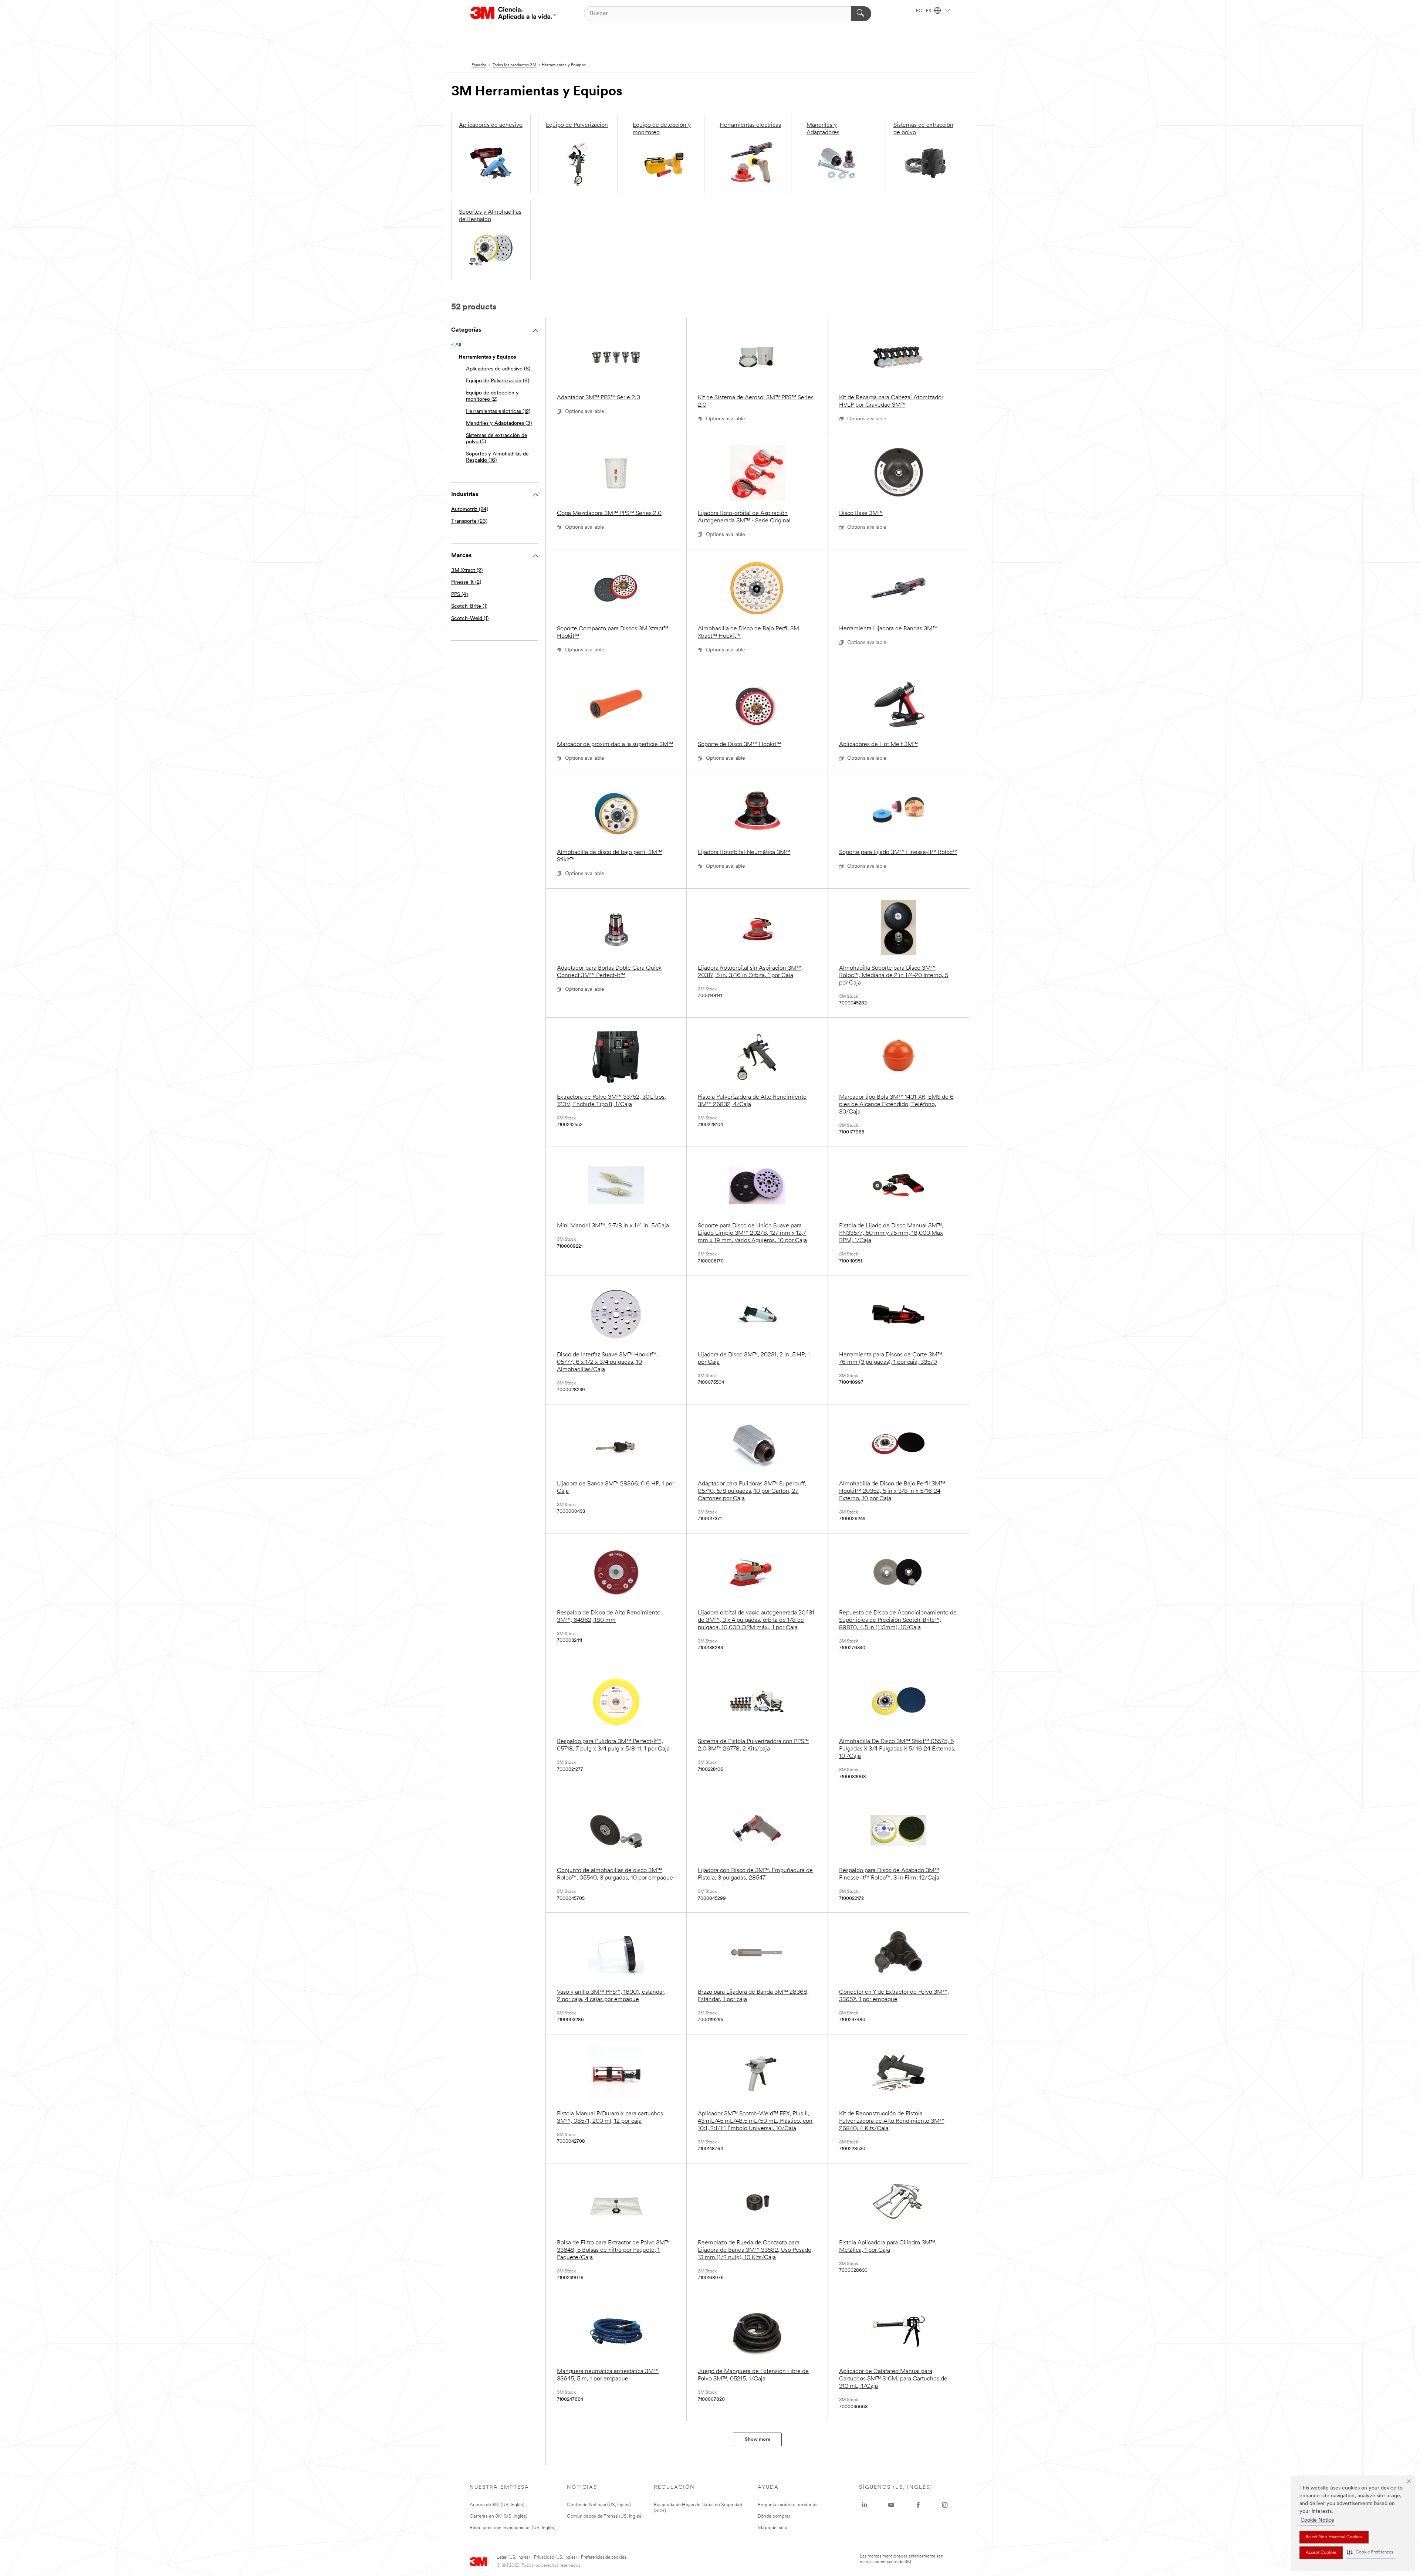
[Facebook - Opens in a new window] (918, 2505)
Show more (758, 2439)
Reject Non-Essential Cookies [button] (1334, 2537)
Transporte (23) (469, 521)
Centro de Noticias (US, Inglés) (599, 2505)
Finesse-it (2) (466, 582)
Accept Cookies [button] (1321, 2553)
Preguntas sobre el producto (787, 2505)
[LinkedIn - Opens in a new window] (865, 2505)
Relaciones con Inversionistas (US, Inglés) (513, 2528)
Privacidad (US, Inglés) (555, 2558)
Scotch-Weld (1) (470, 619)
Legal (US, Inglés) (513, 2558)
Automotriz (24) (470, 510)
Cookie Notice (1317, 2520)
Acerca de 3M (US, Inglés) (497, 2505)
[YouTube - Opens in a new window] (891, 2505)
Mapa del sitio (772, 2528)
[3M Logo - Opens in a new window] (513, 13)
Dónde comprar (774, 2516)
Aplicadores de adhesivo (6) (498, 369)
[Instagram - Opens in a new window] (945, 2505)
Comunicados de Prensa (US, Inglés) (605, 2516)
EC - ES (924, 11)
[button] (1370, 2553)
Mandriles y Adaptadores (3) (499, 423)
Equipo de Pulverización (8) (498, 381)
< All (456, 345)
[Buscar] (861, 14)
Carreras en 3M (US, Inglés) (498, 2516)
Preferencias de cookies (603, 2558)
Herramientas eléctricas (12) (498, 412)
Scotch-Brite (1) (469, 606)
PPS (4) (459, 595)
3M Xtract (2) (467, 571)
